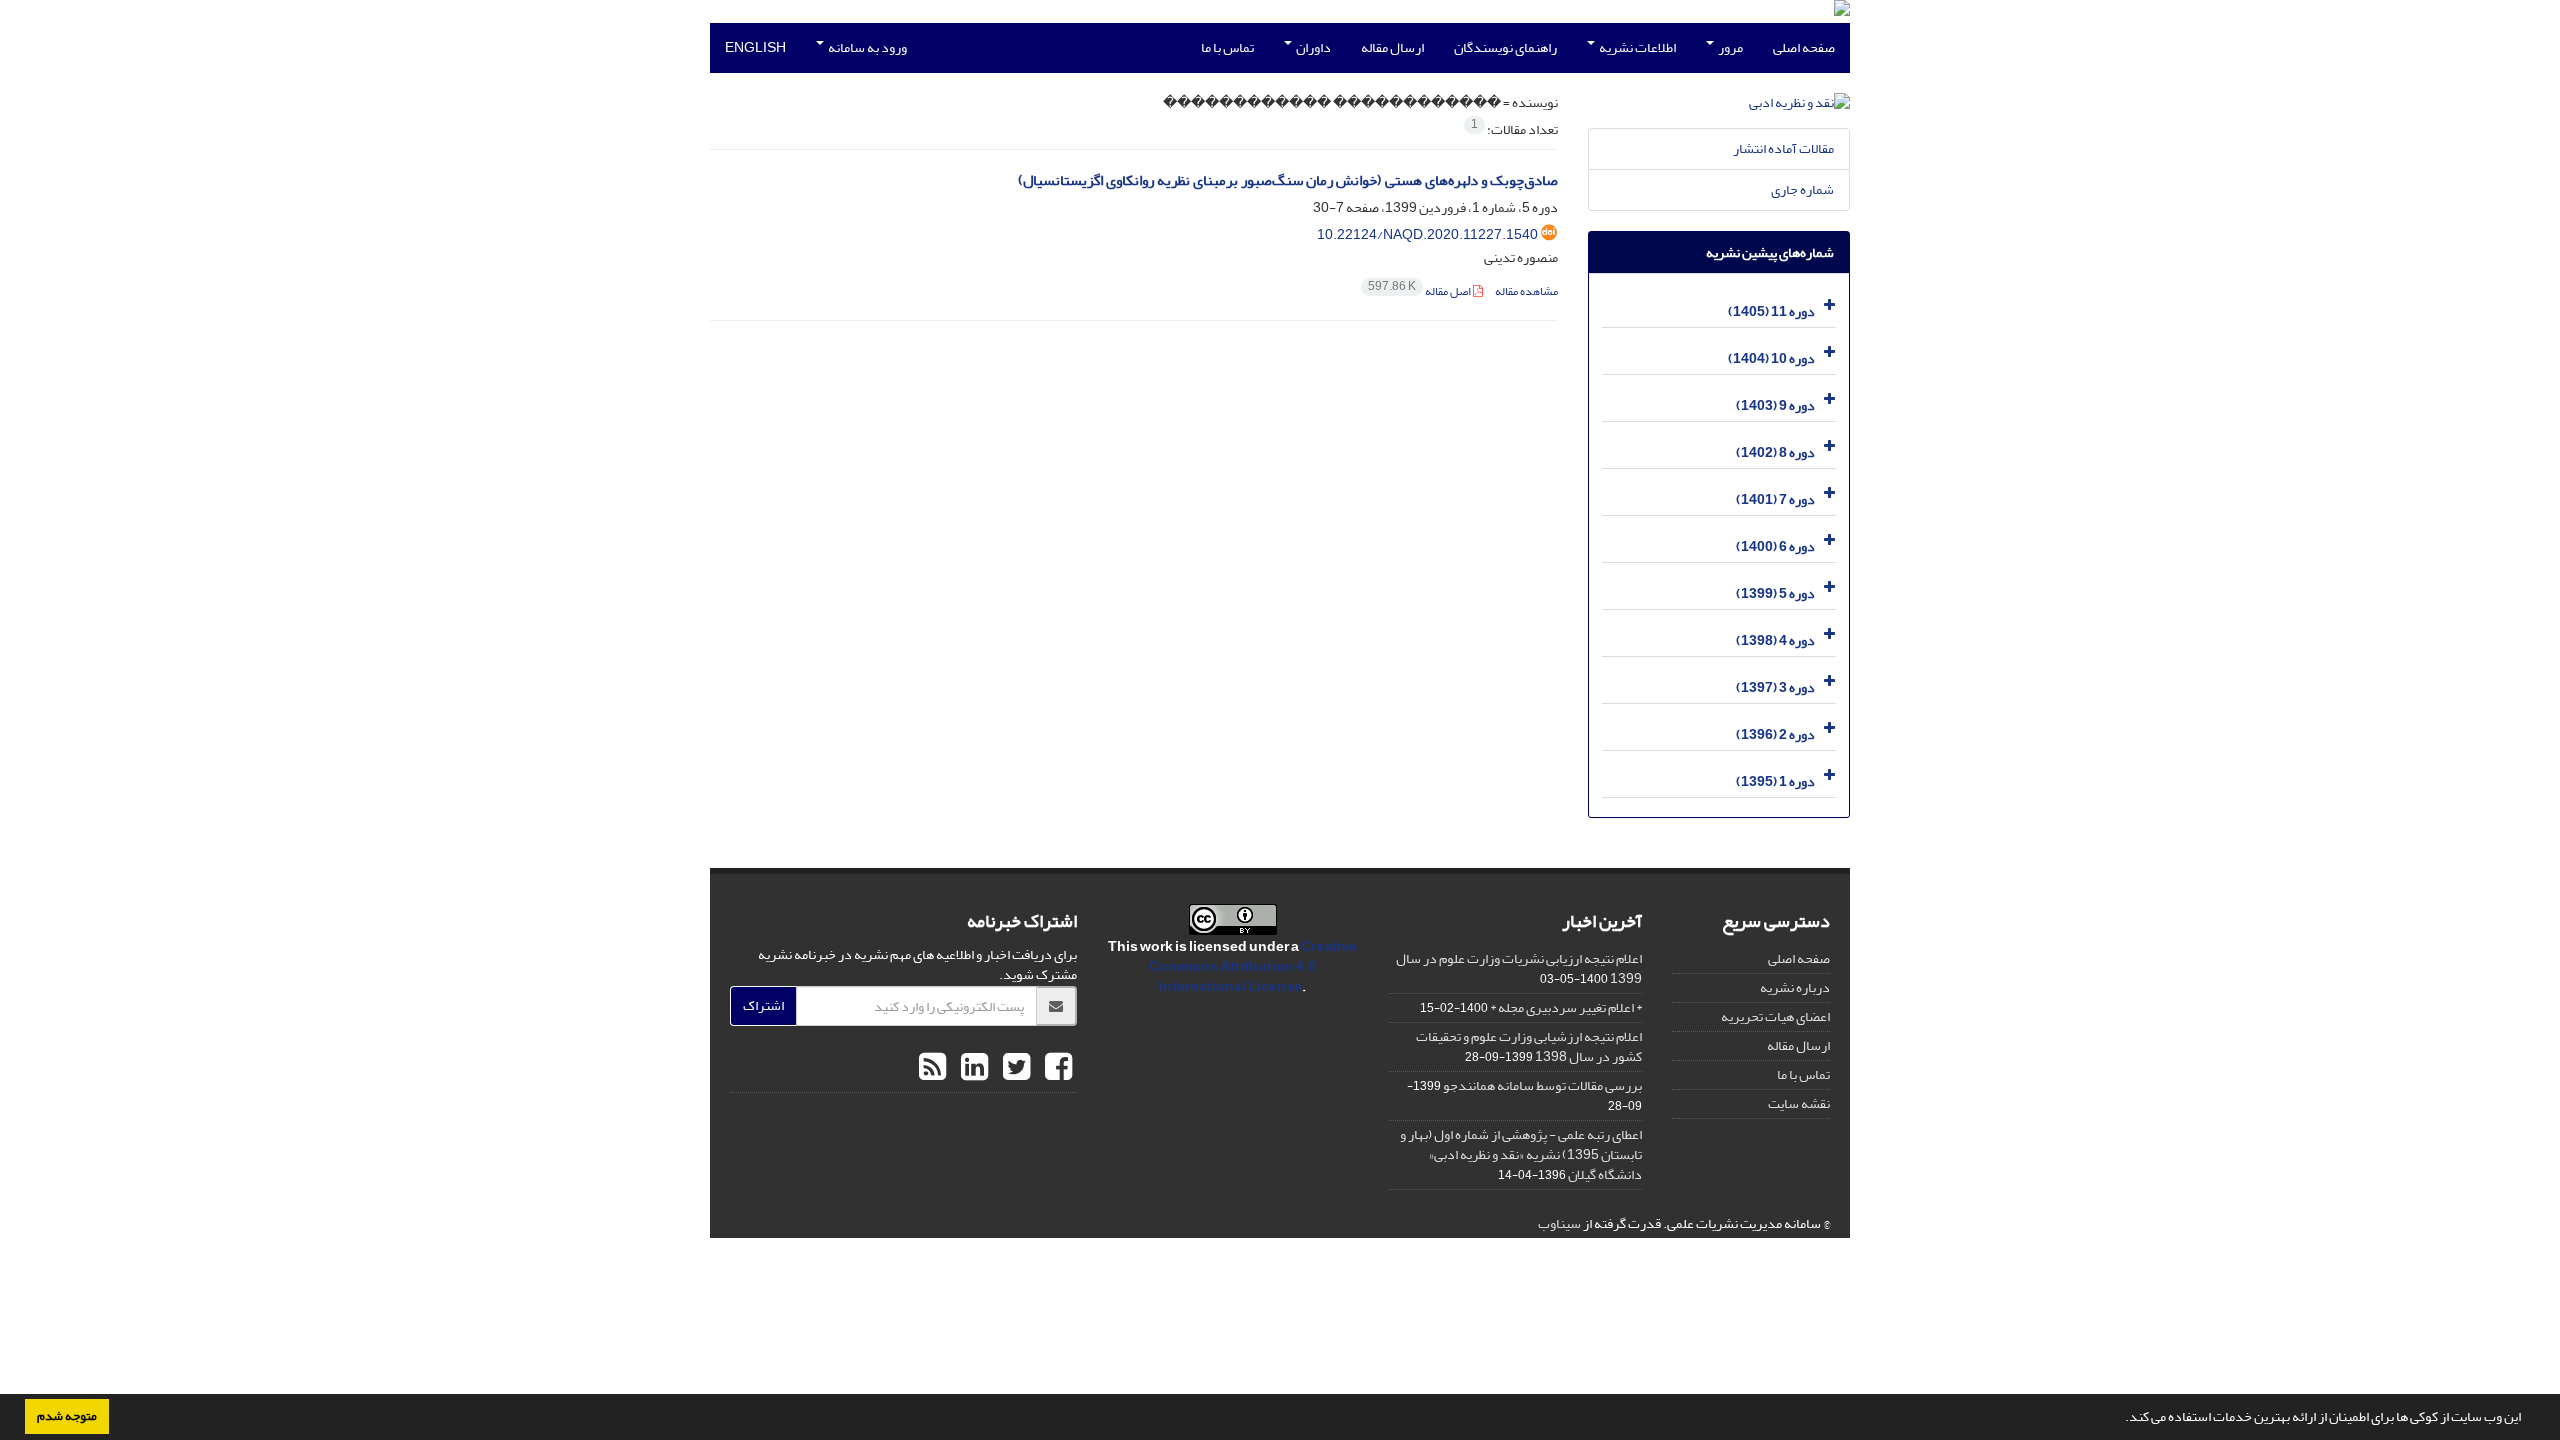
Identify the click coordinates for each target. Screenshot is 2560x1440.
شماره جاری (1802, 189)
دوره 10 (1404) (1771, 358)
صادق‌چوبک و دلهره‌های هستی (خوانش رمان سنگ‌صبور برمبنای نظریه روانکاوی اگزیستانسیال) (1288, 180)
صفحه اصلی (1804, 47)
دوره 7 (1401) (1775, 499)
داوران (1312, 47)
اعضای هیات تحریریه (1775, 1016)
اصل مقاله (1420, 291)
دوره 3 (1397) (1775, 687)
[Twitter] (1014, 1068)
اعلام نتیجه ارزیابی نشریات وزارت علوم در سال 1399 (1519, 968)
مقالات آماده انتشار (1783, 148)
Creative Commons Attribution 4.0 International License (1253, 966)
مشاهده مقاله (1526, 291)
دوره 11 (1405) (1771, 311)
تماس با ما (1227, 47)
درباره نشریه (1795, 987)
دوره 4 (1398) (1775, 640)
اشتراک (763, 1005)
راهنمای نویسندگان (1505, 47)
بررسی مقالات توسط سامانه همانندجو (1542, 1085)
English (755, 47)
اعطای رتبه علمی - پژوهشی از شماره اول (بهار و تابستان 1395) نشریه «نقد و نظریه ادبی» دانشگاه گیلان (1521, 1154)
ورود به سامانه (866, 47)
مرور (1729, 47)
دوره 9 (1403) (1775, 405)
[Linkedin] (972, 1068)
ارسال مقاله (1392, 47)
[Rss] (932, 1068)
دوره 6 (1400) (1775, 546)
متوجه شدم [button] (67, 1416)
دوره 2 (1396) (1775, 734)
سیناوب (1559, 1223)
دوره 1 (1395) (1775, 781)
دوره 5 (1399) (1775, 593)
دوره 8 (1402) (1775, 452)
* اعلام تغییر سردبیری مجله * (1566, 1007)
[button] (2120, 1419)
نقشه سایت (1799, 1103)
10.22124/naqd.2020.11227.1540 (1427, 234)
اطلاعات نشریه (1636, 47)
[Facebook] (1056, 1068)
